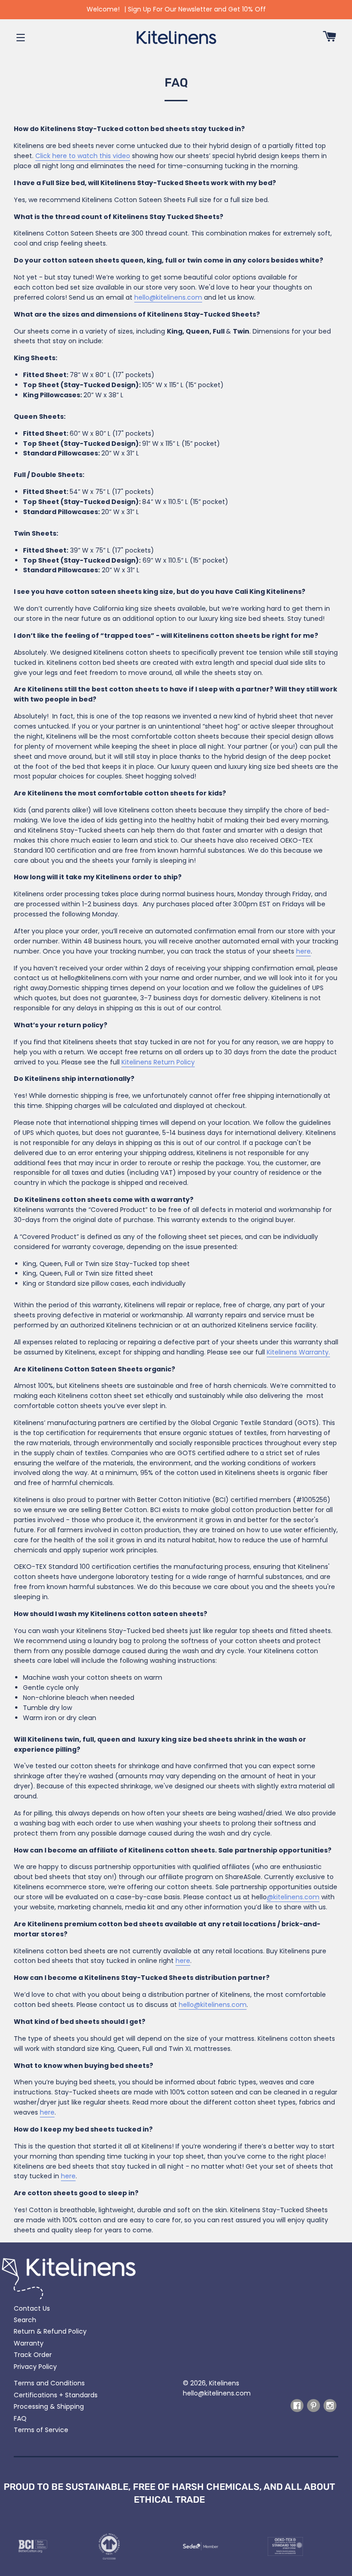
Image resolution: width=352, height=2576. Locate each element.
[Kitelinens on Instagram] (330, 2410)
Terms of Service (41, 2430)
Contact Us (32, 2308)
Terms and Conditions (49, 2383)
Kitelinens (224, 2383)
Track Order (33, 2355)
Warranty (29, 2343)
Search (25, 2320)
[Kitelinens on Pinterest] (313, 2410)
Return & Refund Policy (50, 2331)
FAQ (20, 2418)
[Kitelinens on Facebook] (297, 2410)
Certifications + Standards (56, 2395)
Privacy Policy (35, 2367)
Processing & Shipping (49, 2406)
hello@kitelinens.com (217, 2393)
